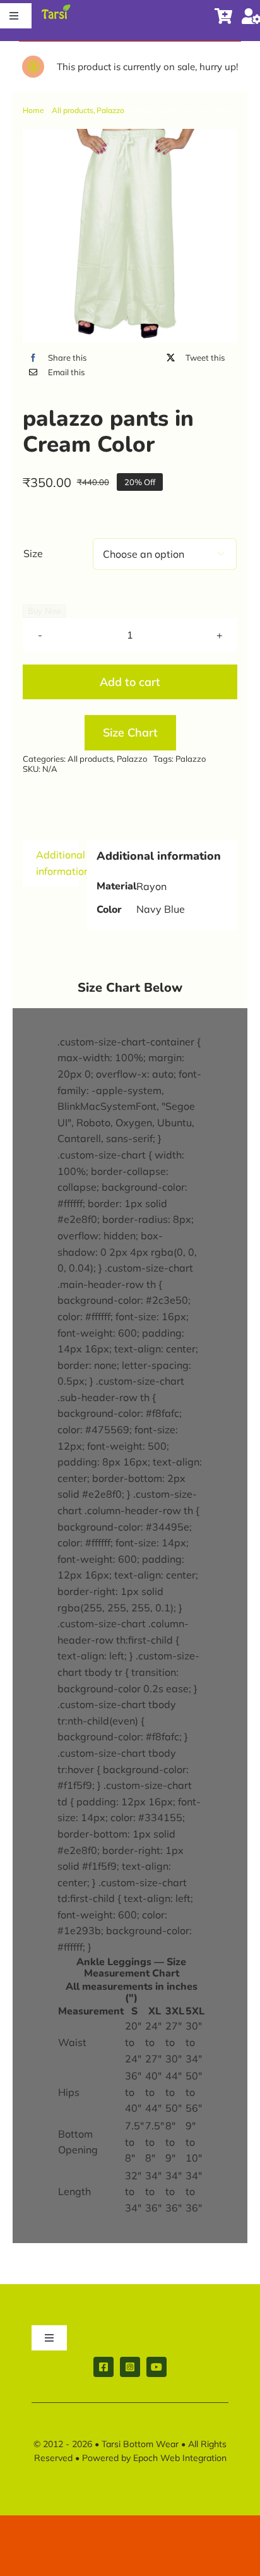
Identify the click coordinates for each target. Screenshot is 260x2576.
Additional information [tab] (57, 863)
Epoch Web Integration (180, 2458)
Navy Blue (161, 909)
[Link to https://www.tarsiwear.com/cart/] (223, 16)
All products (90, 759)
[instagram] (130, 2367)
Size (33, 553)
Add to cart (130, 682)
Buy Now (44, 611)
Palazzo (132, 759)
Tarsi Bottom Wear (140, 2444)
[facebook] (103, 2367)
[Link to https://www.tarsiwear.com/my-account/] (247, 16)
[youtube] (157, 2367)
